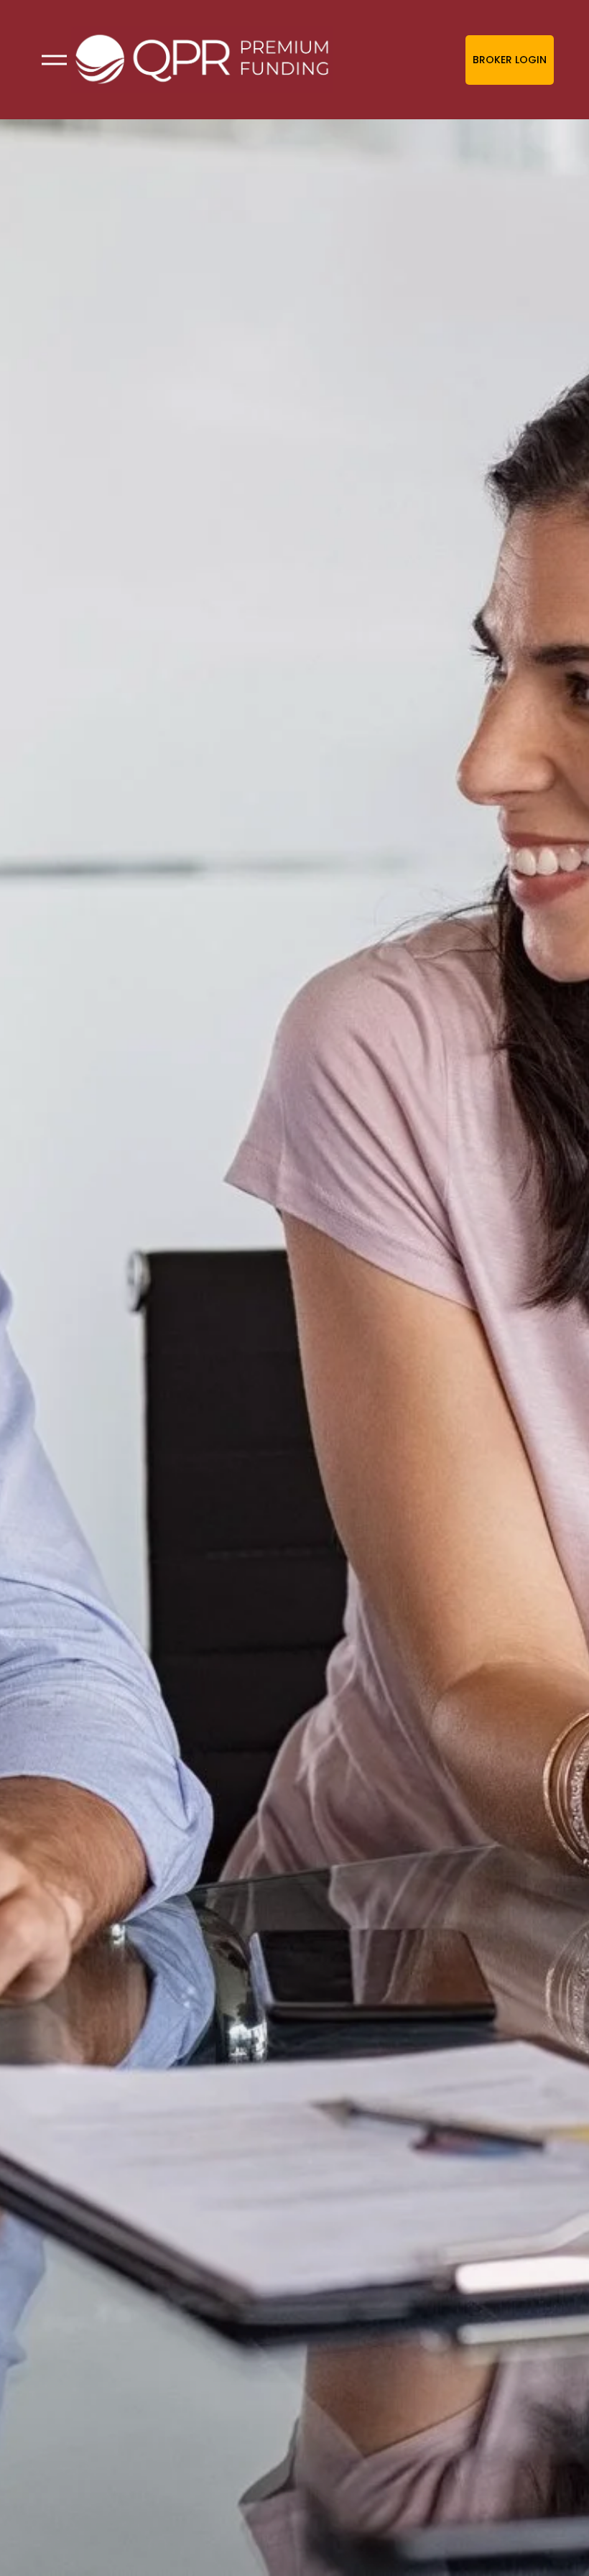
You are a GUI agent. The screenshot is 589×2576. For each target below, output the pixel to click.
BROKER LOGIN (510, 60)
